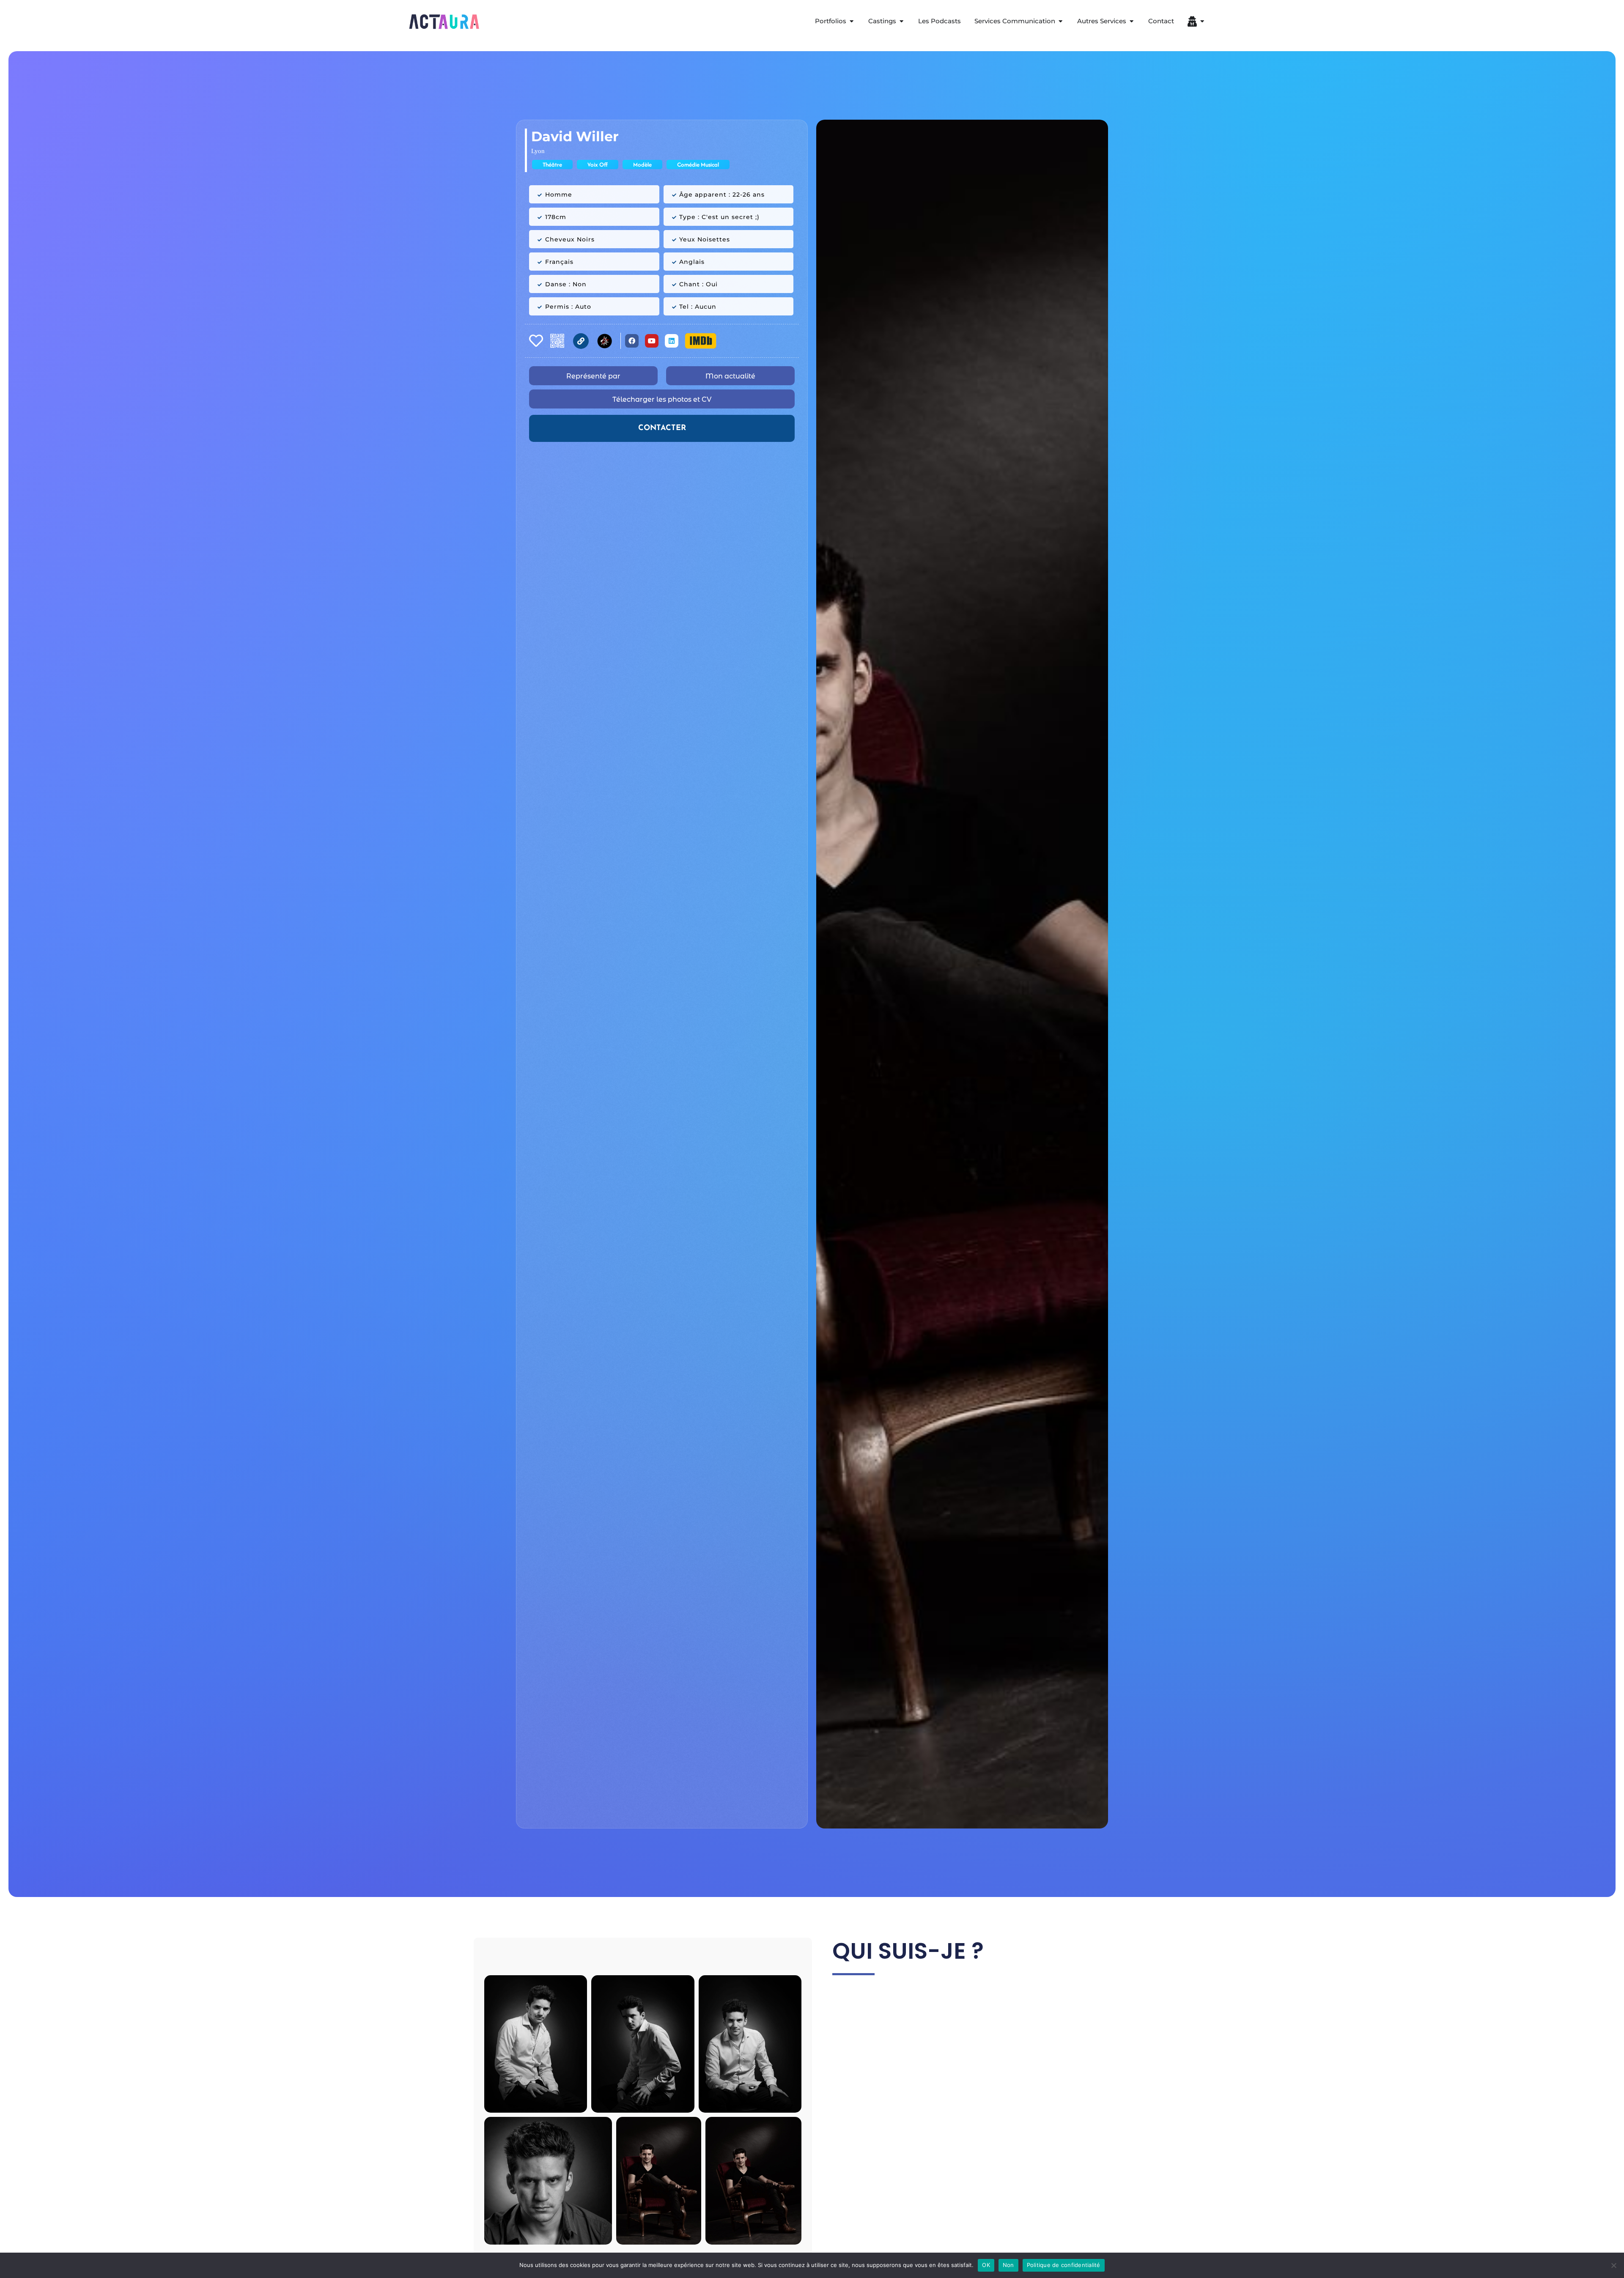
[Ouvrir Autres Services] (1132, 21)
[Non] (1613, 2265)
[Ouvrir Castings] (901, 21)
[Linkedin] (672, 341)
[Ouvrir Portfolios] (852, 21)
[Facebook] (632, 341)
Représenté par (593, 376)
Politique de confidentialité (1064, 2265)
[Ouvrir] (1202, 21)
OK (986, 2265)
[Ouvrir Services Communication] (1060, 21)
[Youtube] (652, 341)
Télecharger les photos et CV (662, 399)
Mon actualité (730, 376)
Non (1008, 2265)
